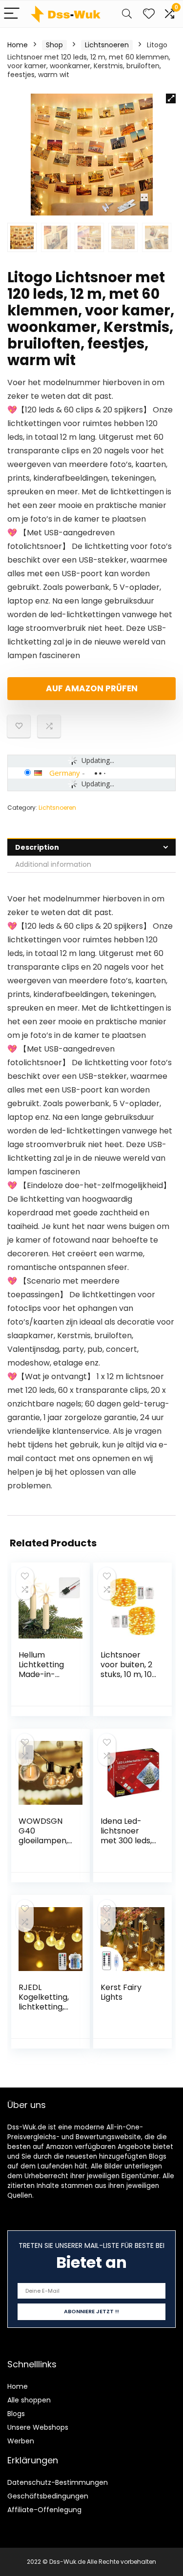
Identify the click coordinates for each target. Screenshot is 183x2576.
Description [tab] (37, 847)
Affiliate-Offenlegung (44, 2510)
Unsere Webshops (38, 2427)
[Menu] (12, 14)
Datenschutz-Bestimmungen (58, 2482)
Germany (65, 773)
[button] (171, 98)
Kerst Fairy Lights (121, 1992)
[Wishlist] (149, 14)
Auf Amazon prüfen (92, 688)
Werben (21, 2441)
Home (18, 45)
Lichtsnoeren (107, 45)
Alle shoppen (29, 2400)
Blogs (16, 2414)
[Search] (127, 14)
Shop (54, 45)
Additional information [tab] (53, 864)
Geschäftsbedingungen (48, 2496)
